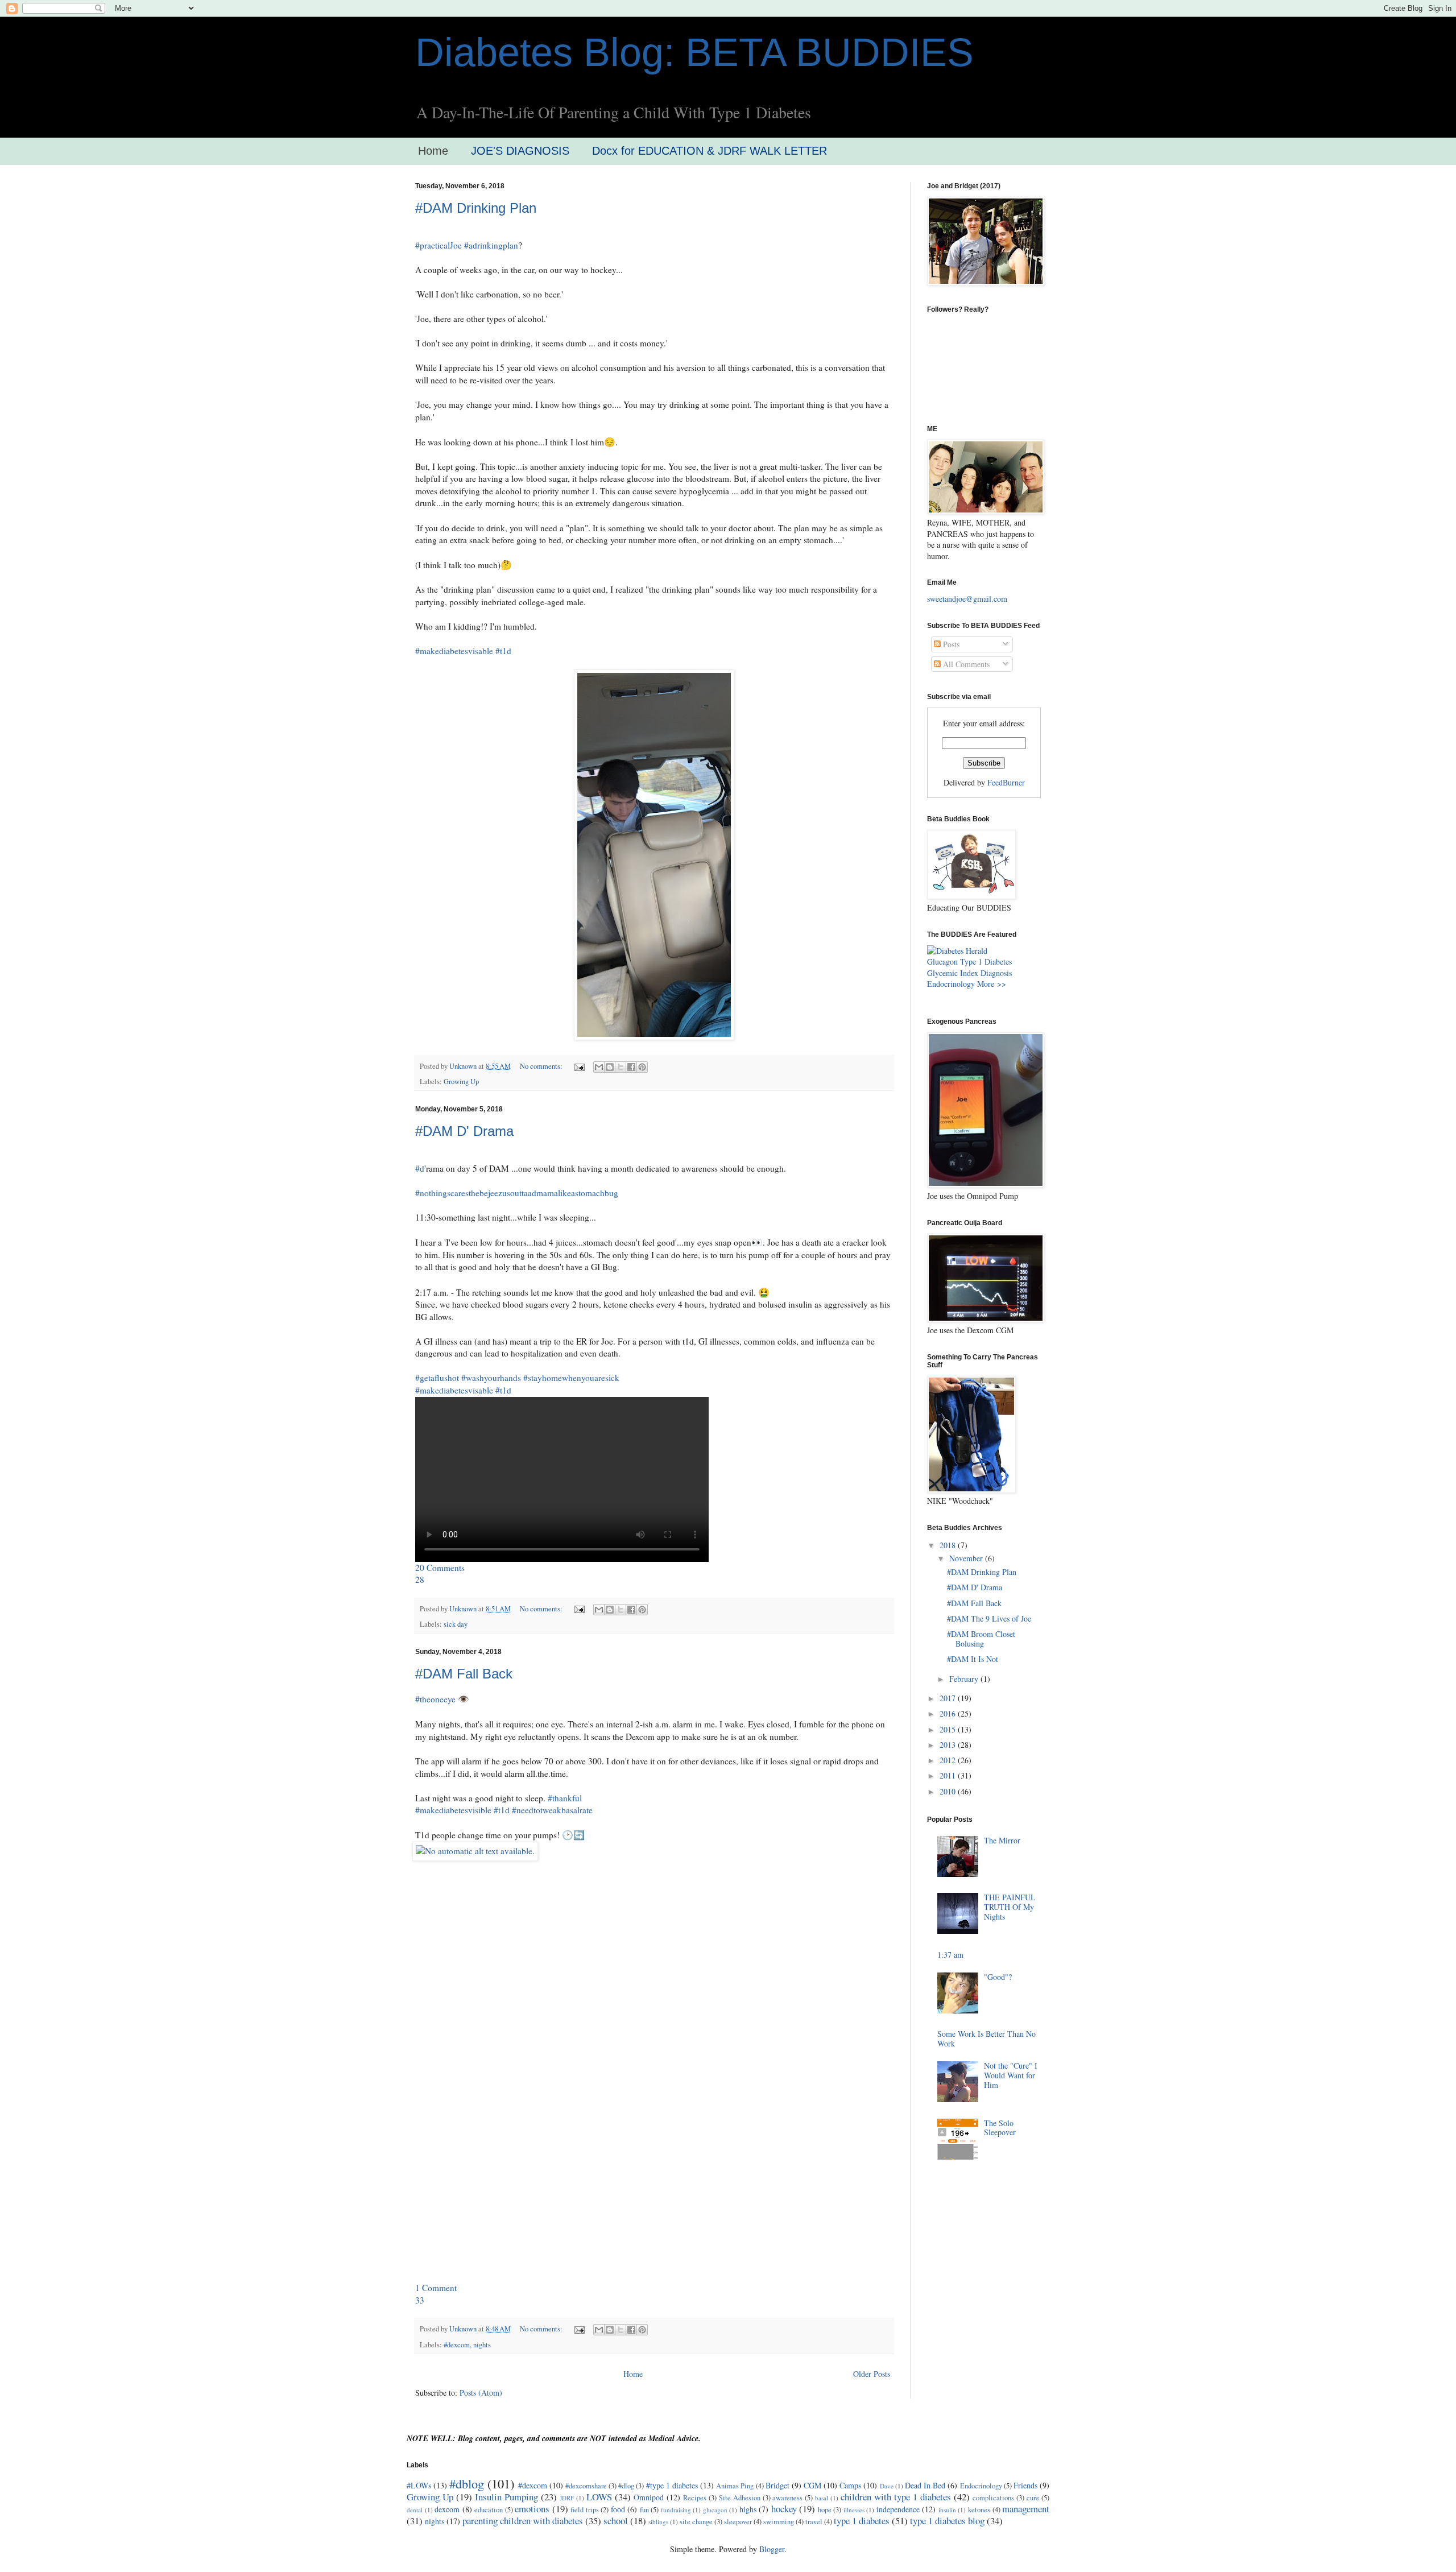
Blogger (772, 2549)
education (489, 2510)
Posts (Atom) (481, 2393)
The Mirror (1002, 1840)
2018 (949, 1545)
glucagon (715, 2510)
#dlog (626, 2486)
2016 (949, 1713)
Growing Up (461, 1082)
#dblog (467, 2483)
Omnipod (649, 2497)
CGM (812, 2485)
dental (415, 2510)
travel (814, 2522)
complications (993, 2498)
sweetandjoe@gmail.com (967, 599)
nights (482, 2345)
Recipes (695, 2498)
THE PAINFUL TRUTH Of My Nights (1010, 1907)
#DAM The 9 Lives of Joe (989, 1618)
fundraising (676, 2510)
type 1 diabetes (862, 2521)
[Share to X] (621, 1067)
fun (644, 2510)
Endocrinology (951, 984)
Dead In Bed (925, 2485)
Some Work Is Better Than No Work (986, 2038)
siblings (658, 2522)
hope (825, 2510)
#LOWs (419, 2485)
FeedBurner (1006, 782)
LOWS (599, 2497)
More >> (992, 984)
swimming (779, 2522)
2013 (949, 1745)
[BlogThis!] (610, 1067)
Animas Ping (735, 2486)
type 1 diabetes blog (947, 2521)
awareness (787, 2498)
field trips (585, 2510)
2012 (949, 1760)
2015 (949, 1729)
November (967, 1558)
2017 (949, 1698)
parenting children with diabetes (523, 2521)
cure (1033, 2498)
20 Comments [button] (440, 1568)
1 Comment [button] (436, 2288)
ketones (979, 2510)
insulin (947, 2510)
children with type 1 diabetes (896, 2497)
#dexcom (457, 2345)
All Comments (965, 664)
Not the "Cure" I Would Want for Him (1011, 2075)
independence (898, 2509)
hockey (784, 2509)
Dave (887, 2486)
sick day (456, 1624)
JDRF (567, 2498)
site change (696, 2522)
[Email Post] (579, 1066)
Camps (850, 2485)
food (618, 2509)
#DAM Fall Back (464, 1674)
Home (433, 151)
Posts (950, 644)
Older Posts (872, 2374)
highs (748, 2509)
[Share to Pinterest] (642, 1067)
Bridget (777, 2485)
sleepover (738, 2522)
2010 (949, 1791)
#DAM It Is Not (973, 1659)
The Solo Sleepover (1000, 2128)
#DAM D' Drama (464, 1131)
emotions (532, 2509)
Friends (1025, 2485)
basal (822, 2498)
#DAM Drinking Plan (476, 208)
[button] (420, 1579)
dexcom (447, 2509)
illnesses (854, 2510)
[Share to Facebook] (631, 1067)
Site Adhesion (740, 2498)
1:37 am (950, 1955)
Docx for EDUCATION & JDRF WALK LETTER (710, 151)
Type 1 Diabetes (986, 962)
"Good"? (998, 1977)
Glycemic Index (953, 973)
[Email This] (599, 1067)
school (616, 2521)
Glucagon (942, 962)
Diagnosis (996, 973)
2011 (949, 1775)
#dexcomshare (586, 2486)
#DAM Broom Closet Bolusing (981, 1639)
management (1026, 2509)
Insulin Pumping (506, 2497)
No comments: (542, 1066)
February (965, 1679)
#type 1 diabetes (672, 2485)
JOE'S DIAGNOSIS (520, 151)
